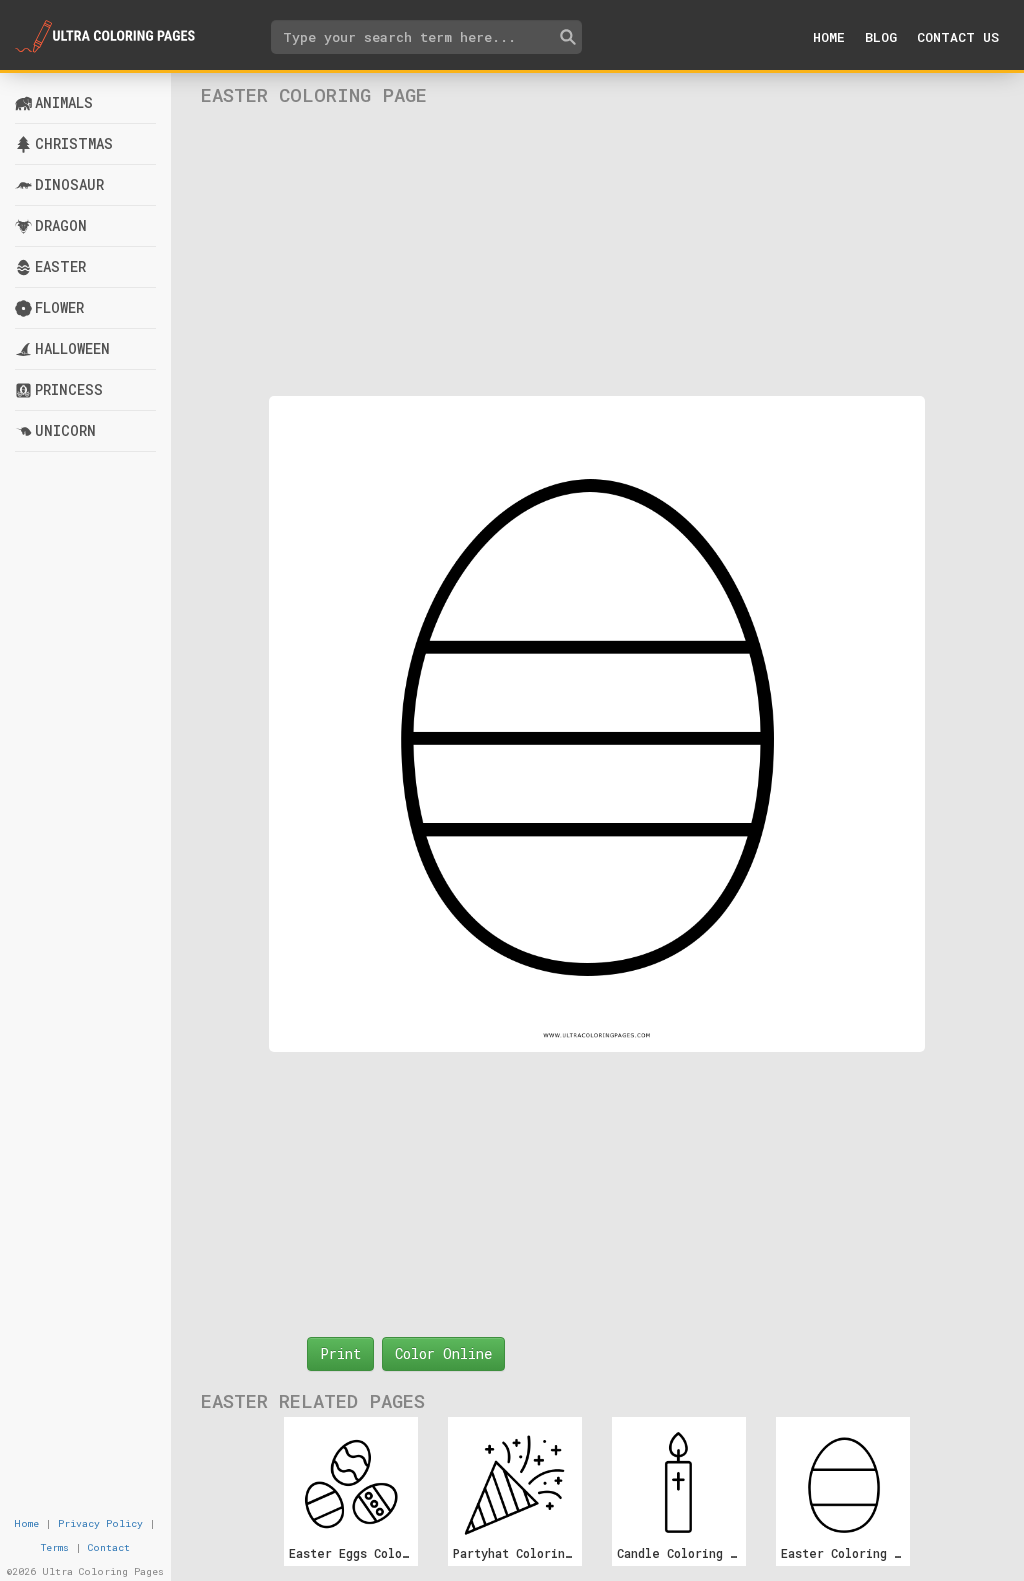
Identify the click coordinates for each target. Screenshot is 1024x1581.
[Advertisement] (597, 251)
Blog (881, 37)
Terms (55, 1547)
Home (829, 37)
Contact (109, 1547)
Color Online (443, 1353)
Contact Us (958, 37)
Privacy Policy (100, 1523)
